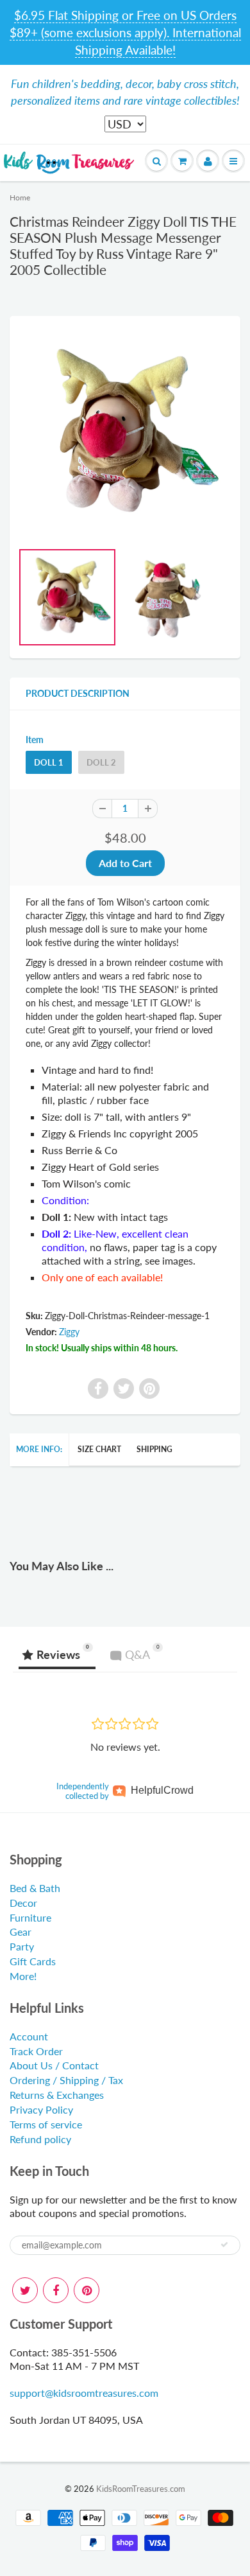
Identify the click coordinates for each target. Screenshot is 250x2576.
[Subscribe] (224, 2245)
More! (23, 1976)
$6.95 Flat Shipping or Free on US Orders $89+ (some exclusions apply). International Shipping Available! (125, 32)
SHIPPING (154, 1449)
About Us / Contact (54, 2065)
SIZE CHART (99, 1449)
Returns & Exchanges (57, 2095)
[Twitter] (25, 2290)
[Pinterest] (87, 2290)
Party (22, 1946)
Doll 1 (49, 762)
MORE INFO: (39, 1449)
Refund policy (40, 2139)
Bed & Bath (35, 1888)
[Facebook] (56, 2290)
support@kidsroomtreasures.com (84, 2393)
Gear (21, 1932)
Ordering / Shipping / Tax (66, 2080)
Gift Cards (33, 1961)
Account (29, 2036)
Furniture (30, 1917)
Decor (23, 1903)
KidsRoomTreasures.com (141, 2489)
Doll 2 (101, 762)
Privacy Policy (41, 2109)
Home (20, 197)
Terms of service (46, 2124)
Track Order (36, 2051)
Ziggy (69, 1332)
